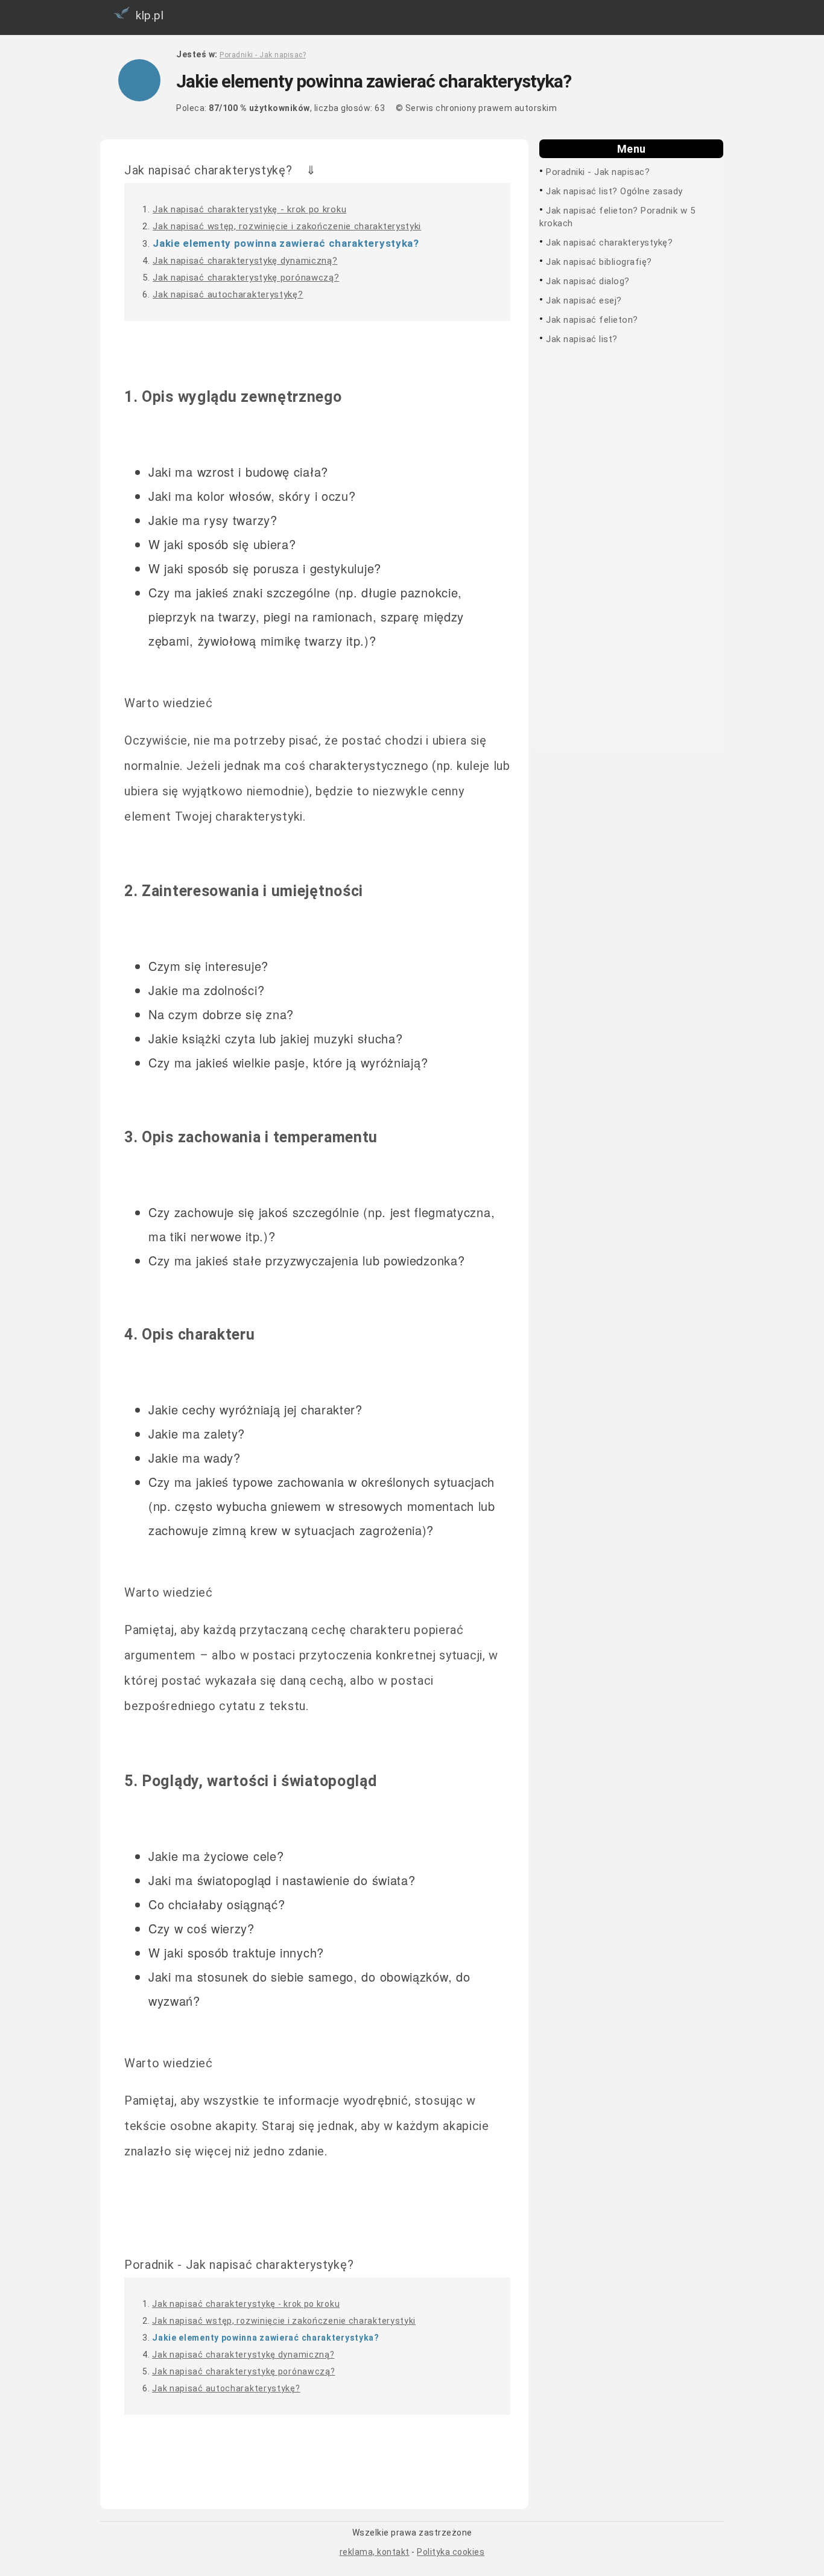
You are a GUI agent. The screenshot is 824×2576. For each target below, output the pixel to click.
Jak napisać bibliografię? (599, 262)
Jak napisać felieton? (592, 320)
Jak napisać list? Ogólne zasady (614, 191)
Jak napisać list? (582, 339)
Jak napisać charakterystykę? (609, 243)
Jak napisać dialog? (588, 281)
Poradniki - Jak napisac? (598, 172)
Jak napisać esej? (584, 301)
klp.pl (150, 15)
